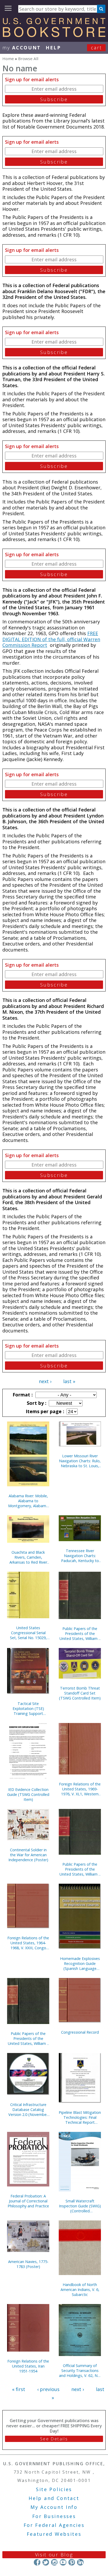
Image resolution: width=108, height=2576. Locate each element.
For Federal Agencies (54, 2525)
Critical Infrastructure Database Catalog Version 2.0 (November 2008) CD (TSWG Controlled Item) (28, 2110)
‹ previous (48, 2389)
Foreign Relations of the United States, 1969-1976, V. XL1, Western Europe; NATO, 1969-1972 (80, 1789)
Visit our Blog (54, 2555)
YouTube (63, 2562)
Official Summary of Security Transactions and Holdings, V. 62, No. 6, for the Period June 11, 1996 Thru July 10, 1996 (80, 2371)
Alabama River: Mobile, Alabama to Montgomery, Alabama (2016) (28, 1501)
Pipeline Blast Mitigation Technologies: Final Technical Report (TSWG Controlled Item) (80, 2117)
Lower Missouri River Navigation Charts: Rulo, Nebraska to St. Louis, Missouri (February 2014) (80, 1461)
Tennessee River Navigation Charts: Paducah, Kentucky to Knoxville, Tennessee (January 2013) (80, 1556)
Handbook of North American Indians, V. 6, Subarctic (80, 2290)
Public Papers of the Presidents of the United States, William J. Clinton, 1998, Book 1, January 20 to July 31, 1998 (80, 1869)
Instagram (54, 2562)
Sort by (36, 1403)
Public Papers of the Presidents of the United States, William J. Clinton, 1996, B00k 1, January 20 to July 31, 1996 (28, 2038)
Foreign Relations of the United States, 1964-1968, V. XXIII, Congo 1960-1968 (28, 1943)
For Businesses (54, 2516)
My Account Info (54, 2507)
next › (45, 1381)
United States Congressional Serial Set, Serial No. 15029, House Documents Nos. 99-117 (28, 1633)
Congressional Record (80, 2032)
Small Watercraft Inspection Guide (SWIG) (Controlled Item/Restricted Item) (80, 2206)
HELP (53, 48)
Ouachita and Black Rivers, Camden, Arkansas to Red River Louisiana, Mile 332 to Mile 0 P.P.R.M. (28, 1557)
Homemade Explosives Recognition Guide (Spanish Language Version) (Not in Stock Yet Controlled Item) (80, 1963)
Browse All (28, 59)
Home (8, 59)
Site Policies (54, 2489)
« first (19, 2389)
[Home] (54, 35)
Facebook (37, 2562)
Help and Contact (54, 2498)
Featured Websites (54, 2534)
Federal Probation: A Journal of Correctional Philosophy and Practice (28, 2201)
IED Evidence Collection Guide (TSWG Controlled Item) (28, 1794)
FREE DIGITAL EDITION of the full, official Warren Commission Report (51, 639)
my (22, 48)
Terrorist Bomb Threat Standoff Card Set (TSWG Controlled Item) (80, 1693)
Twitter (46, 2562)
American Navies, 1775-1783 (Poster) (28, 2264)
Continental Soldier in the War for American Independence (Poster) (28, 1855)
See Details (54, 2439)
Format (22, 1395)
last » (69, 1381)
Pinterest (72, 2562)
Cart (96, 48)
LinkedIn (80, 2562)
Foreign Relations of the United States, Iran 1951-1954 (28, 2366)
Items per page (44, 1411)
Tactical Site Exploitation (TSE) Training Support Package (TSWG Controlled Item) (28, 1708)
